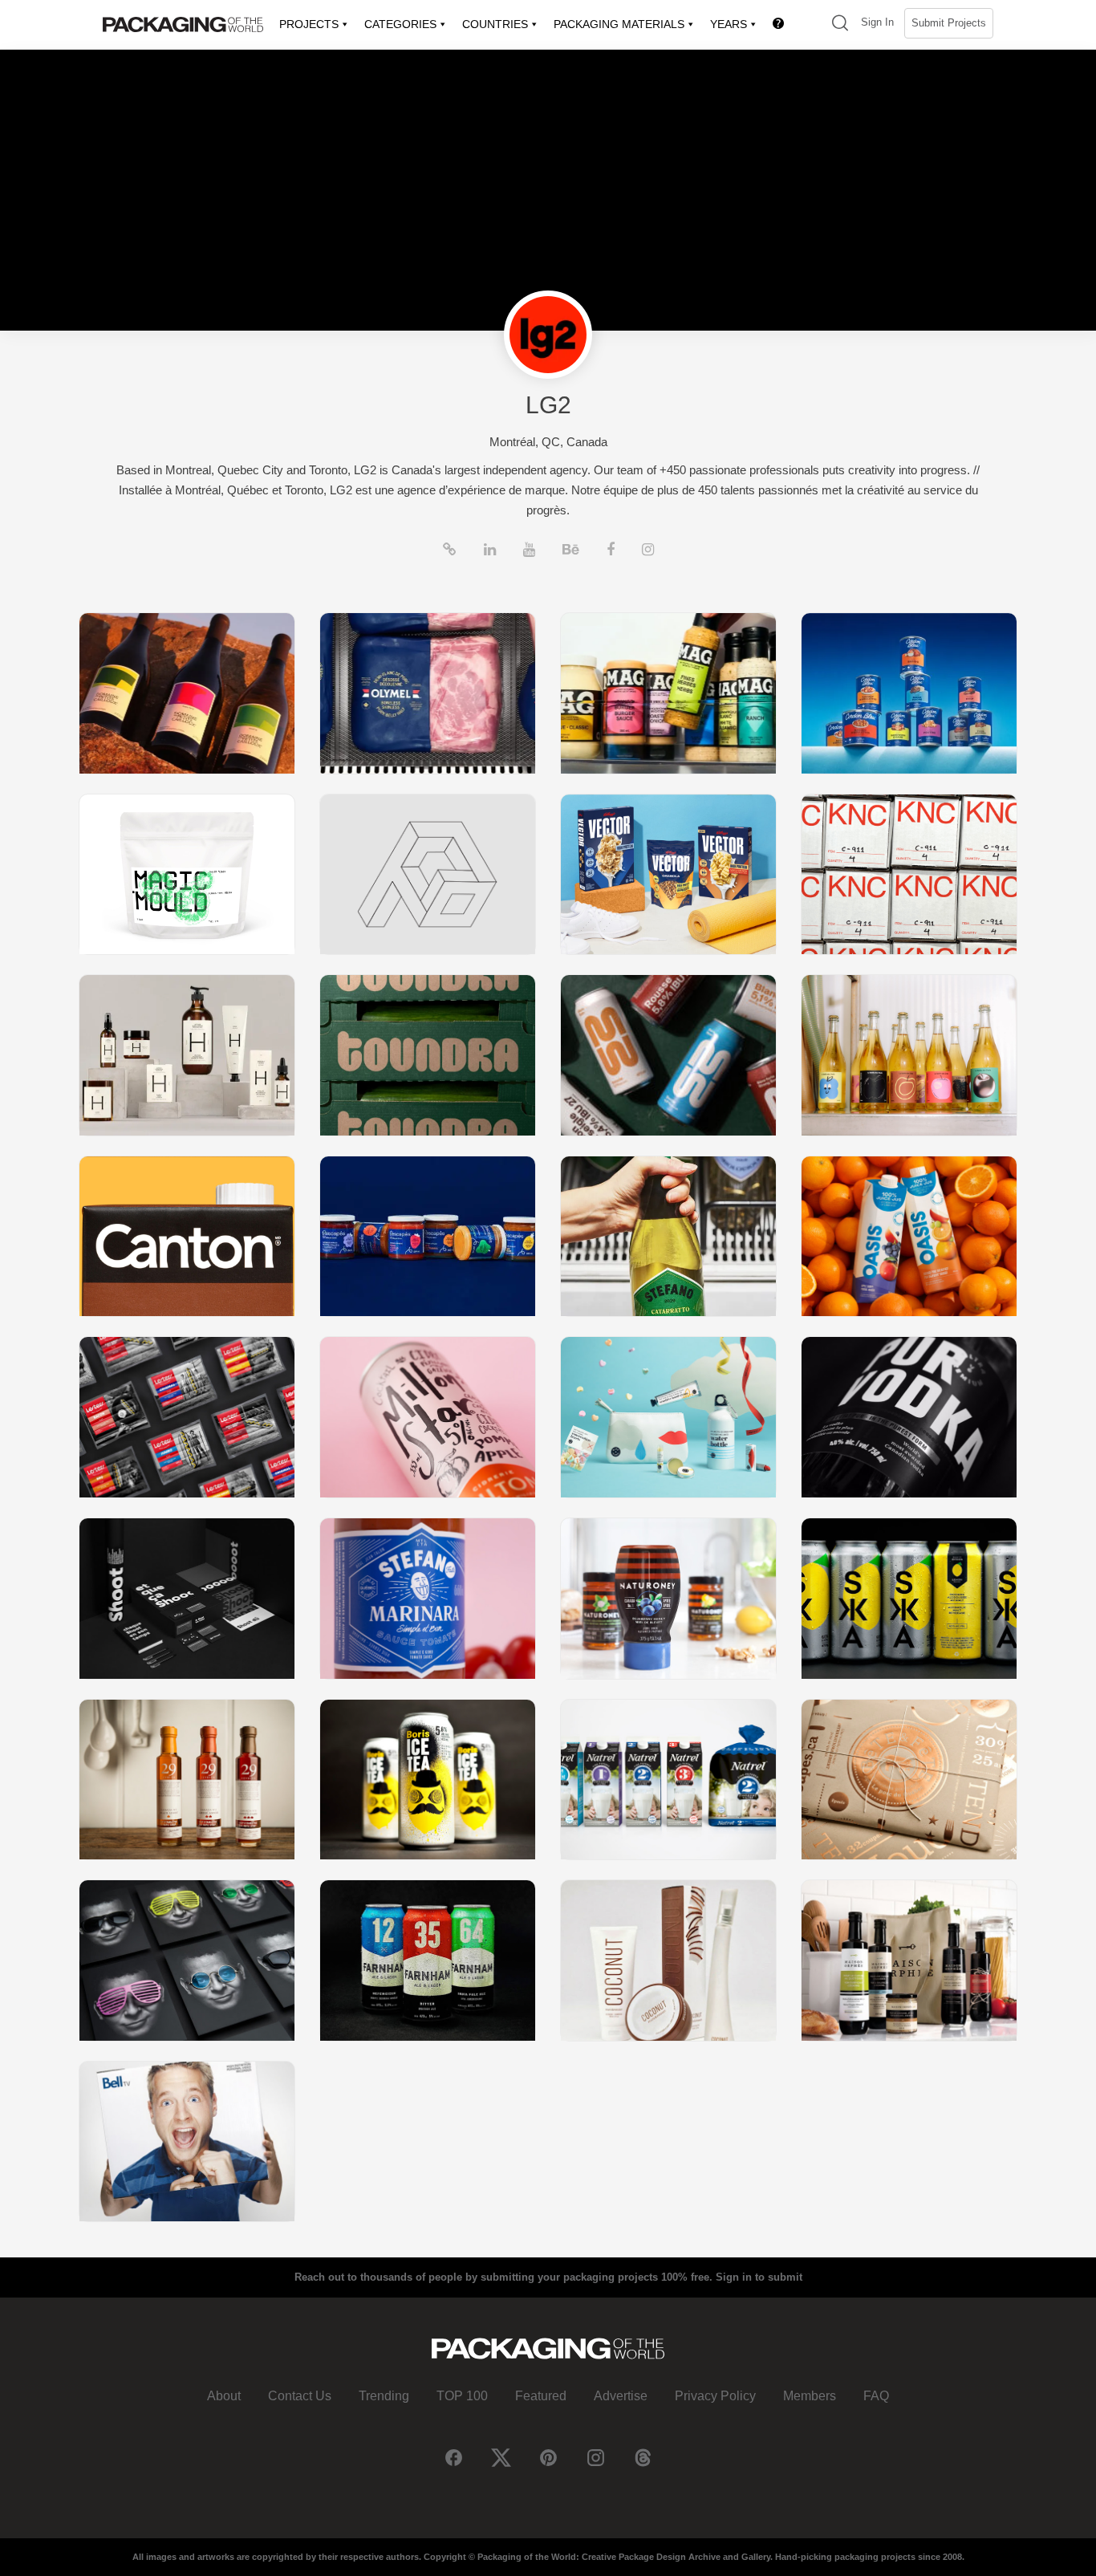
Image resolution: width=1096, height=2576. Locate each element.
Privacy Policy (715, 2396)
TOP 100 (462, 2396)
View (187, 693)
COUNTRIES (495, 24)
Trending (384, 2396)
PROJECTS (309, 24)
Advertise (621, 2396)
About (224, 2396)
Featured (541, 2396)
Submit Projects (949, 23)
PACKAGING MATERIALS (619, 24)
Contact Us (300, 2396)
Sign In (877, 22)
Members (810, 2396)
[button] (840, 24)
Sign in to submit (759, 2277)
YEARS (729, 24)
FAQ (876, 2396)
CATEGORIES (400, 24)
